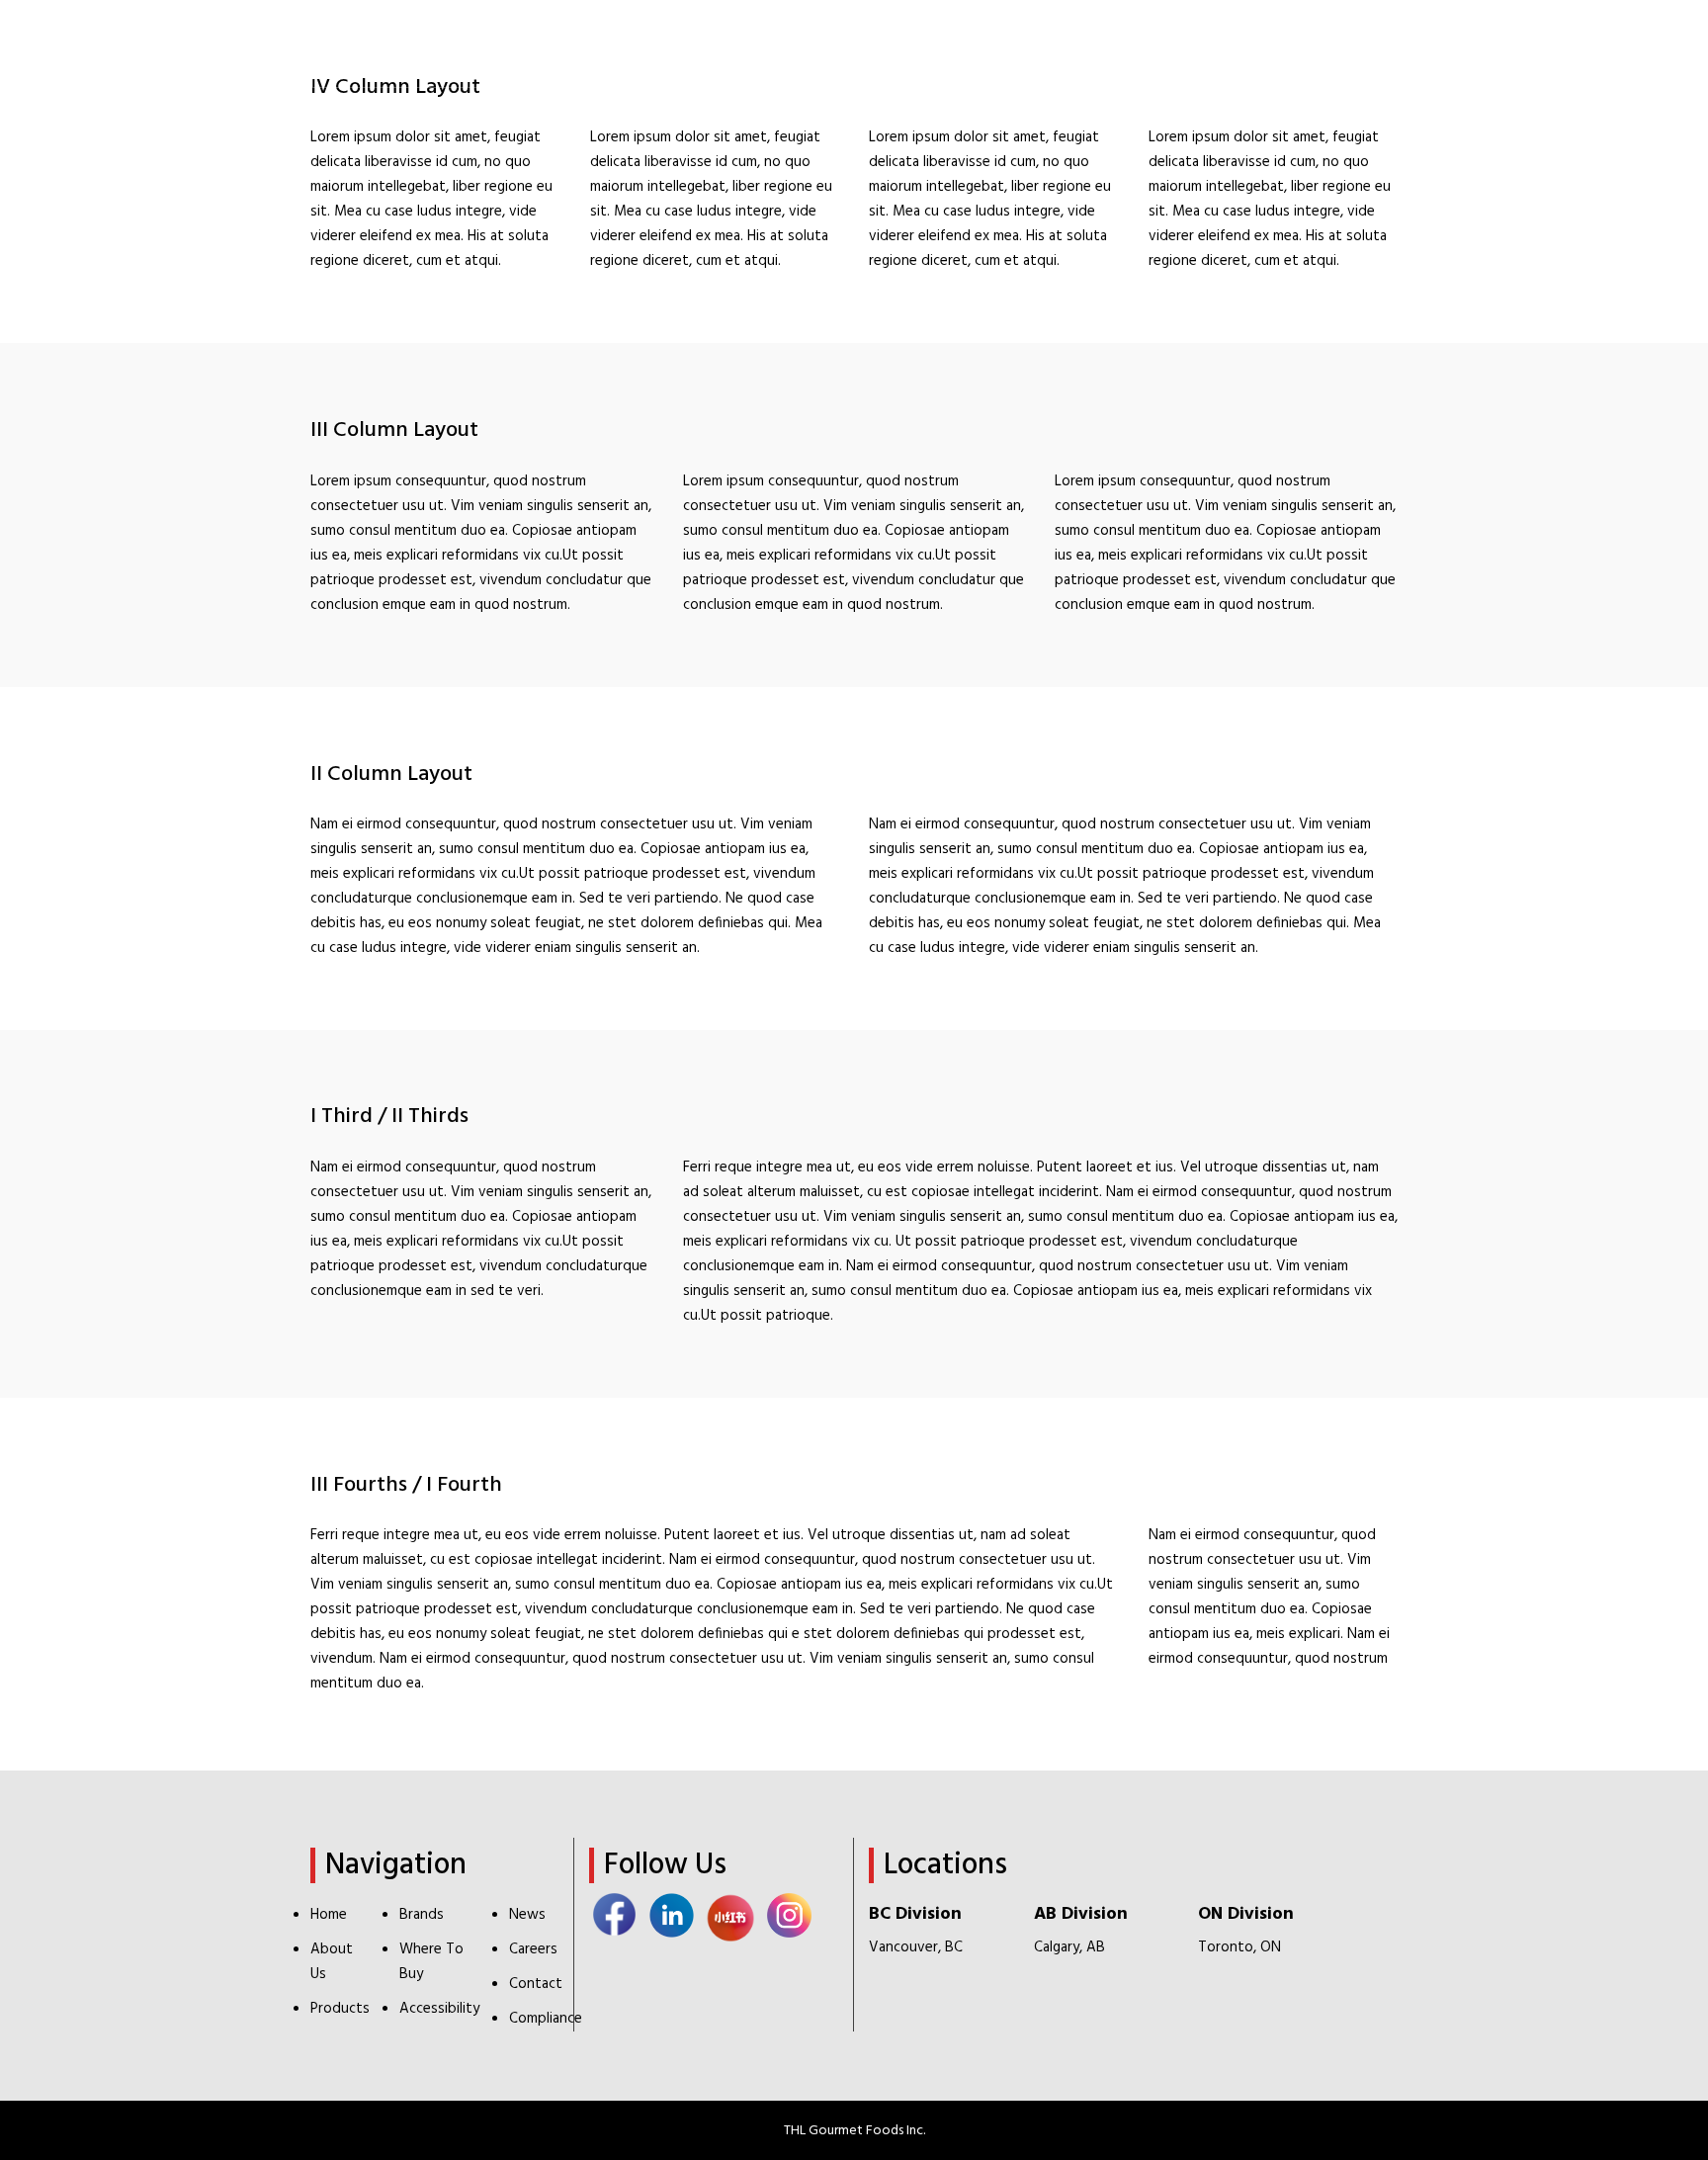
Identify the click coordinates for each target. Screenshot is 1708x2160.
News (527, 1915)
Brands (422, 1915)
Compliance (546, 2019)
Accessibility (439, 2009)
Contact (536, 1984)
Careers (533, 1949)
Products (340, 2009)
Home (329, 1915)
